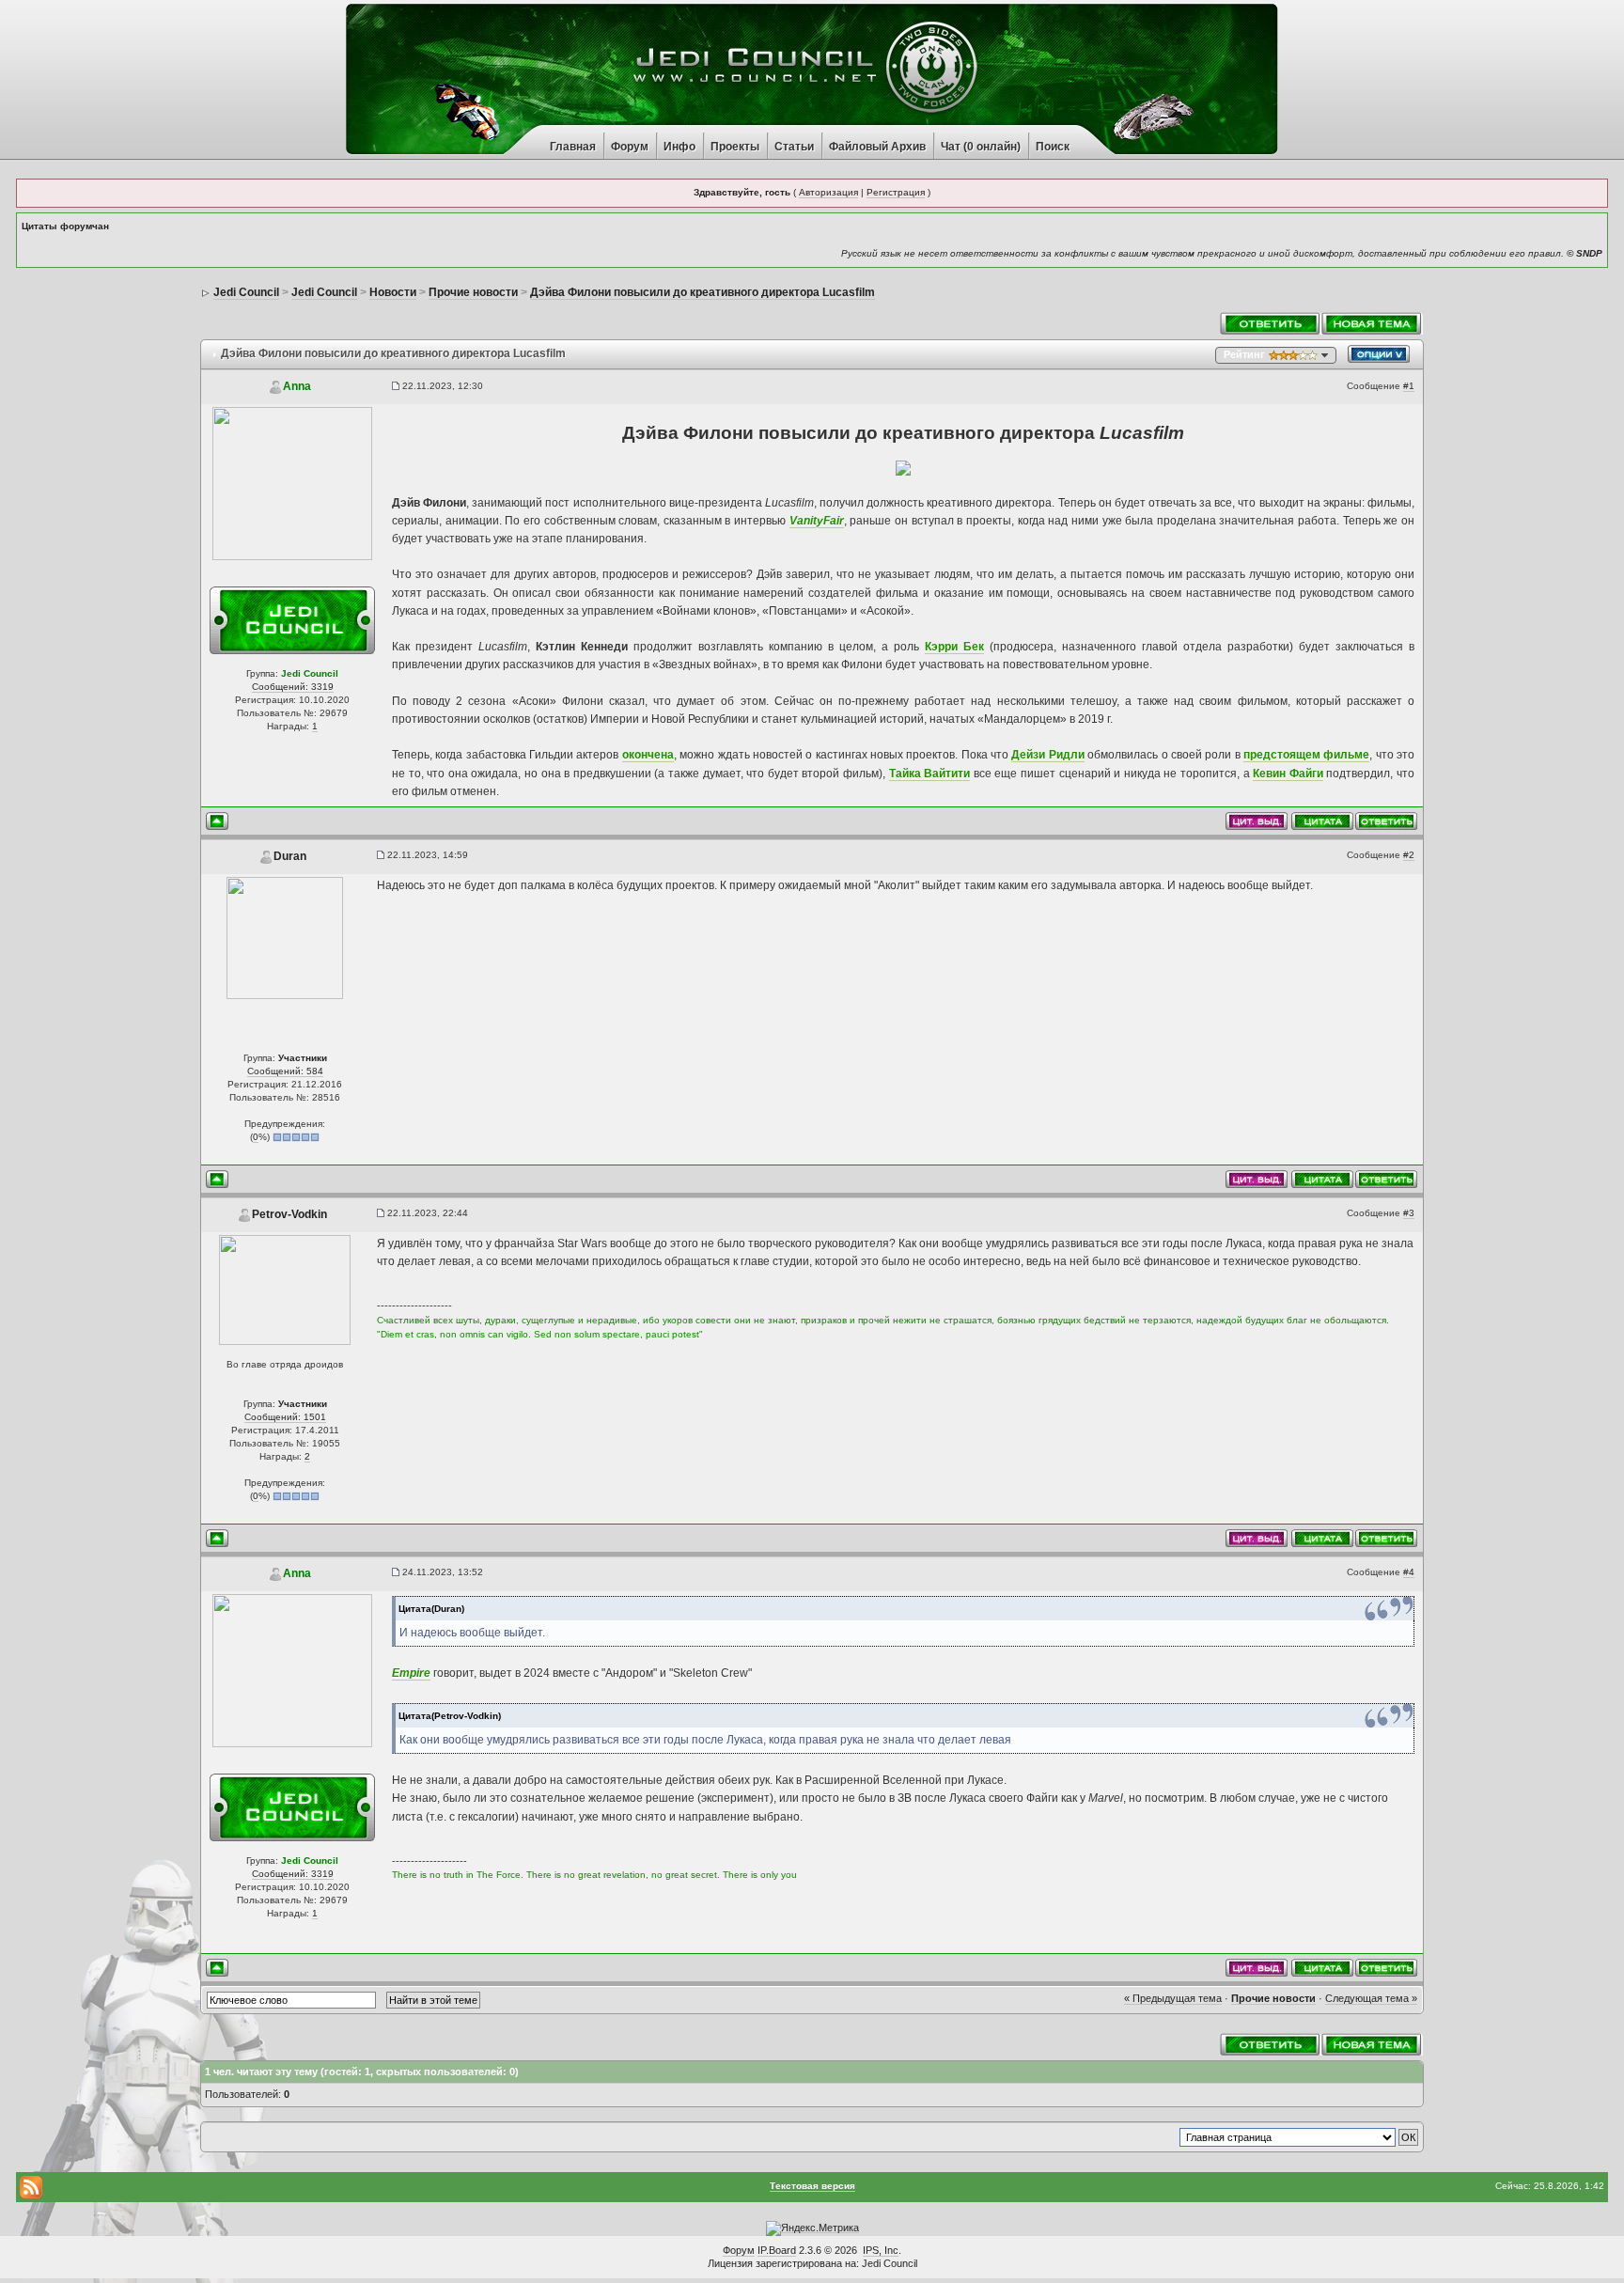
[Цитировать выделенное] (1257, 820)
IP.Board (777, 2250)
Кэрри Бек (954, 647)
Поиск (1053, 147)
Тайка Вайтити (930, 774)
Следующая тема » (1371, 1998)
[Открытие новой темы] (1372, 323)
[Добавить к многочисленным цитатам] (1322, 820)
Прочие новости (1273, 1998)
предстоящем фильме (1306, 755)
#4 (1409, 1572)
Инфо (679, 147)
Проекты (735, 147)
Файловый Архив (877, 147)
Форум (630, 147)
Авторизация (828, 192)
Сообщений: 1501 (285, 1417)
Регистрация (896, 192)
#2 (1409, 855)
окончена (648, 755)
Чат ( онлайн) (981, 147)
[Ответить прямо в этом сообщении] (1386, 820)
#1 (1409, 386)
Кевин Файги (1288, 774)
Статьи (794, 147)
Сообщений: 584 (285, 1071)
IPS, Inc (881, 2250)
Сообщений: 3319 (293, 687)
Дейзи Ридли (1047, 755)
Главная (573, 147)
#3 (1409, 1213)
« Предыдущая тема (1173, 1998)
